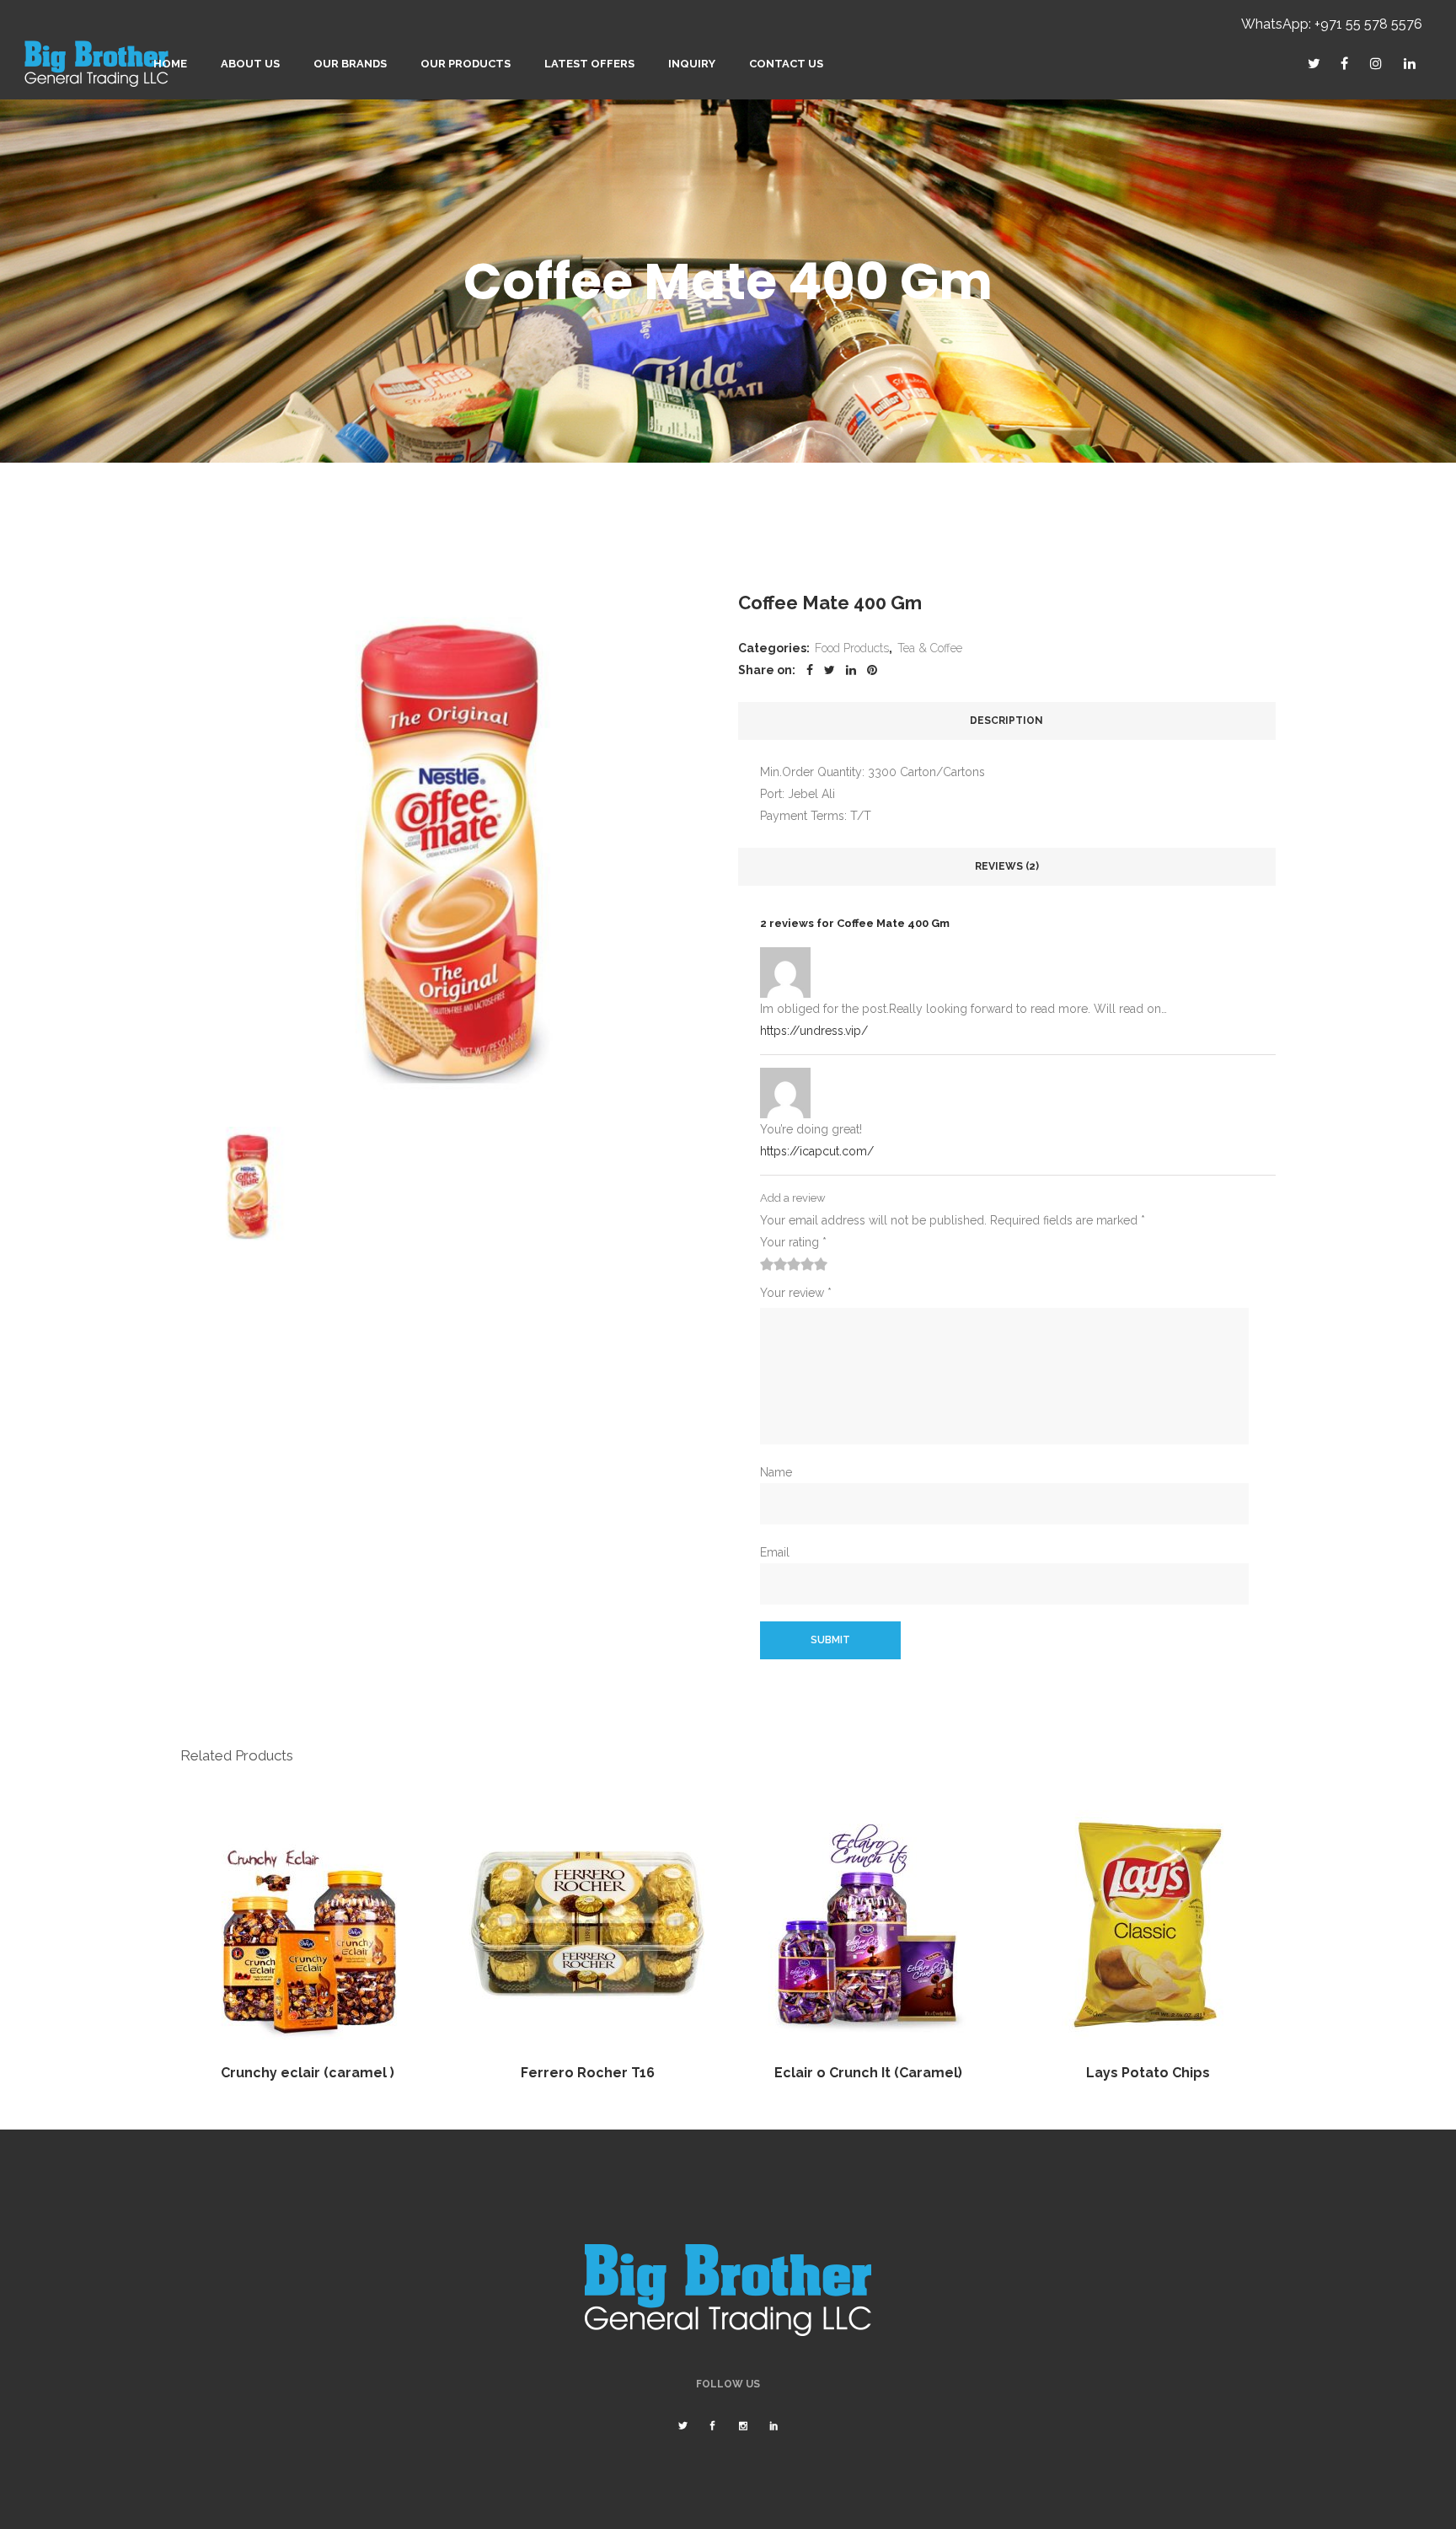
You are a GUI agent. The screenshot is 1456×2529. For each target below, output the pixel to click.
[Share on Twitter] (830, 670)
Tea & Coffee (930, 648)
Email (775, 1552)
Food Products (852, 648)
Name (776, 1472)
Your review (796, 1293)
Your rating (793, 1242)
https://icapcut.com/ (817, 1151)
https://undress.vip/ (814, 1031)
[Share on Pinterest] (872, 670)
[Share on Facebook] (810, 670)
